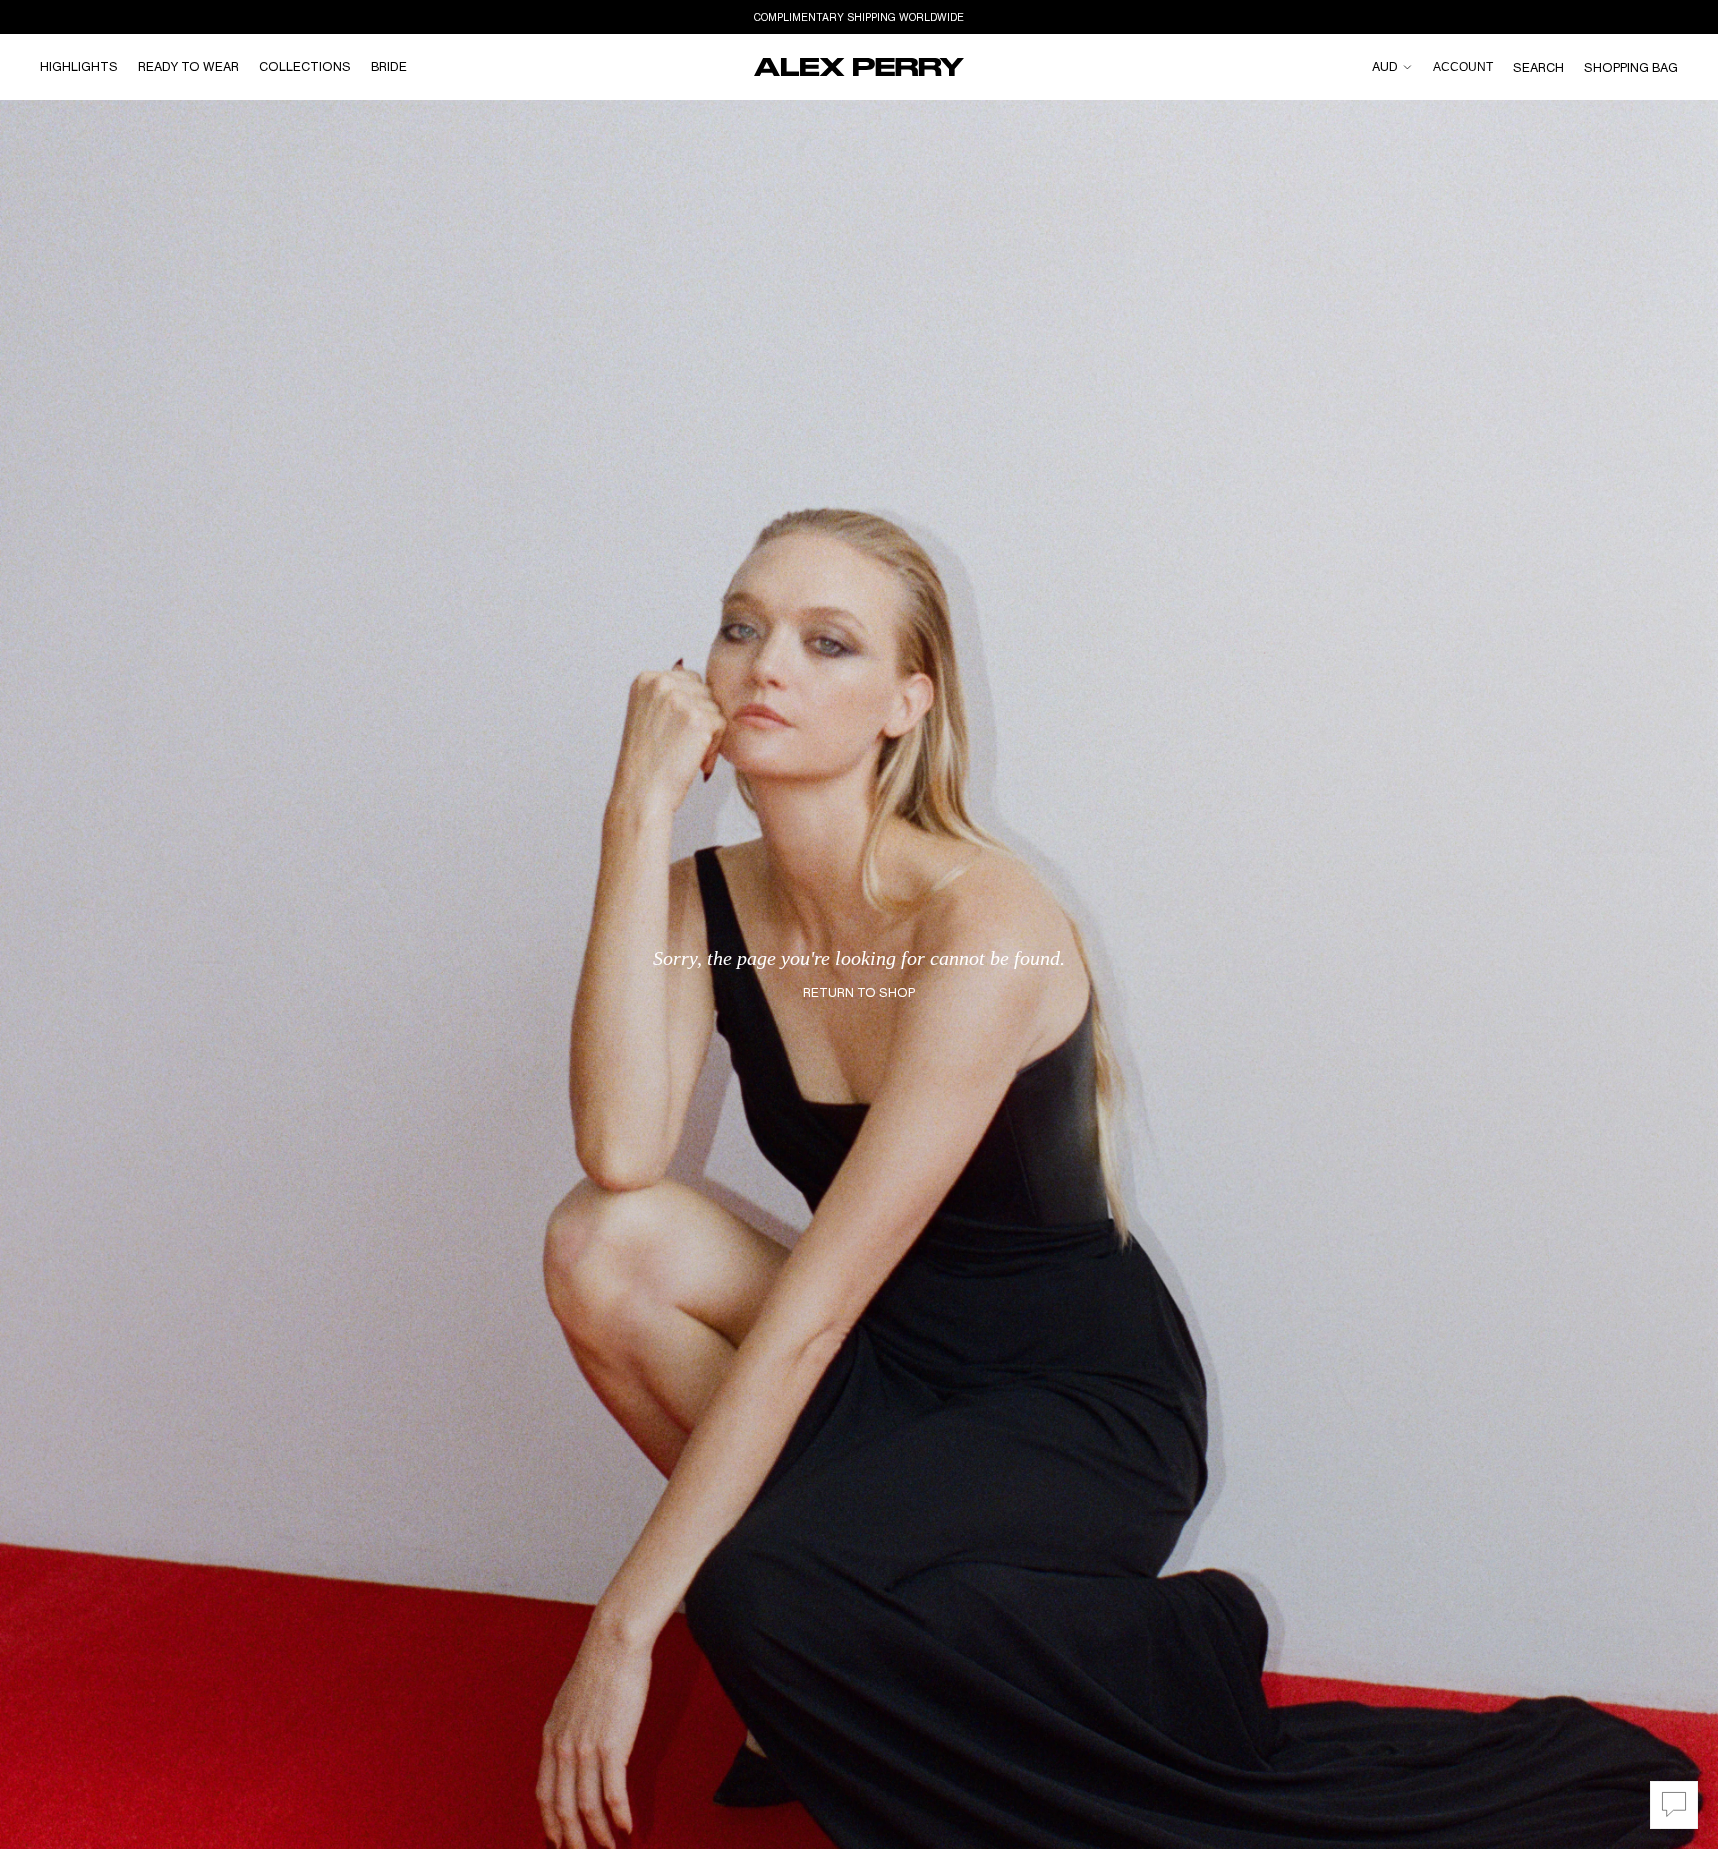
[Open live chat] (1674, 1805)
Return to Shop (859, 992)
